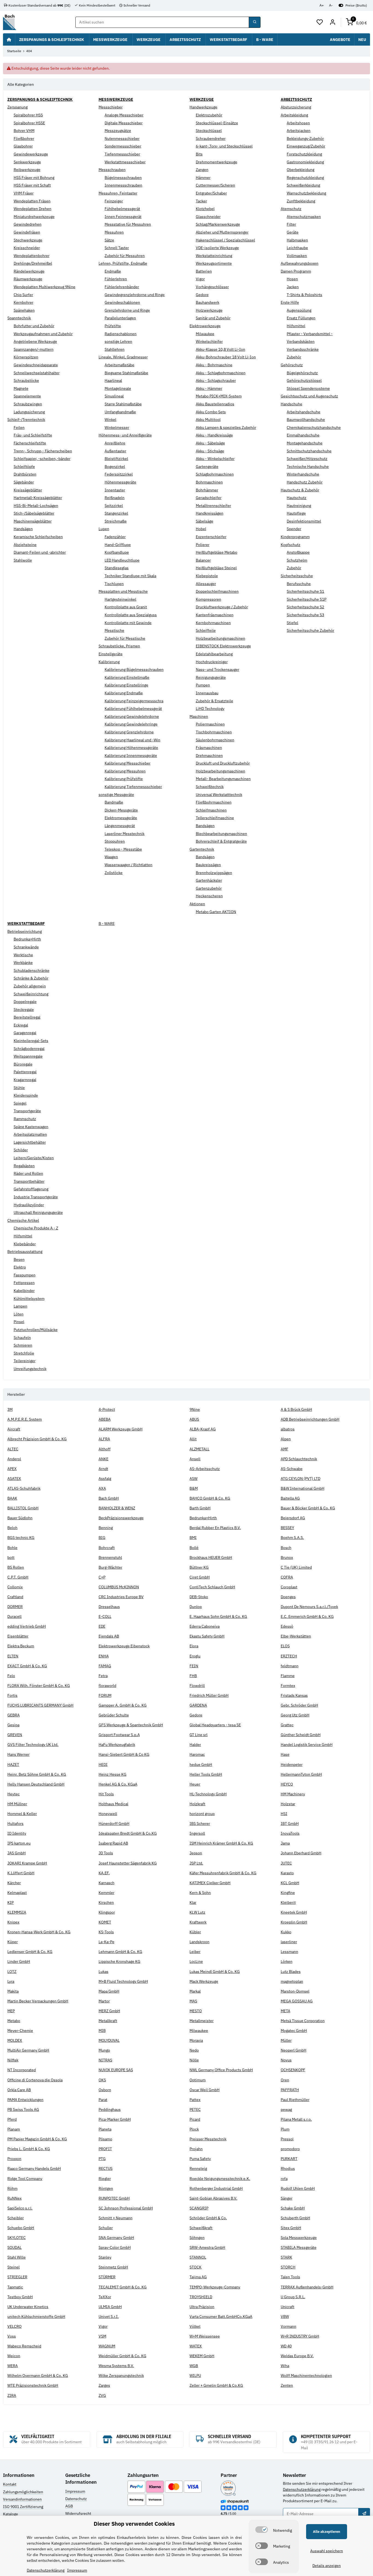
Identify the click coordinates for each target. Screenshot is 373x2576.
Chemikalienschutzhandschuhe (314, 427)
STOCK (196, 2267)
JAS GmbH (17, 1853)
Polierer (203, 545)
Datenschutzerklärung (302, 2489)
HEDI (103, 1764)
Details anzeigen (327, 2566)
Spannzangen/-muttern (34, 349)
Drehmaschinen (209, 756)
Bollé (194, 1548)
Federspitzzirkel (119, 474)
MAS (193, 2001)
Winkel (110, 420)
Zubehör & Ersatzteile (214, 701)
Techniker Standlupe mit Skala (130, 576)
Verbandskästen (301, 341)
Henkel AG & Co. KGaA (118, 1784)
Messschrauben (112, 170)
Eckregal (21, 1025)
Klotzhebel (205, 209)
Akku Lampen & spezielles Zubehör (226, 427)
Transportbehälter (29, 1181)
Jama (285, 1843)
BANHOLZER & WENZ (117, 1508)
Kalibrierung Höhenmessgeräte (131, 748)
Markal (195, 1991)
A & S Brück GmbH (296, 1409)
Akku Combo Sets (211, 412)
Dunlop (196, 1607)
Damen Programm (296, 271)
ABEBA (105, 1419)
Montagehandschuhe (305, 443)
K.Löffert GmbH (21, 1873)
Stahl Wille (17, 2257)
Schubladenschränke (32, 970)
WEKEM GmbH (202, 2356)
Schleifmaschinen (211, 810)
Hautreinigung (299, 506)
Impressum (75, 2491)
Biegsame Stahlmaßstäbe (126, 373)
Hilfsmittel (296, 326)
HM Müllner (17, 1804)
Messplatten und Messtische (123, 591)
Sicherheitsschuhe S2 (305, 607)
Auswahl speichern (327, 2551)
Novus (286, 2060)
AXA (102, 1488)
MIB (102, 2031)
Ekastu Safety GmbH (207, 1636)
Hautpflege (296, 513)
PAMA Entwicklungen (25, 2100)
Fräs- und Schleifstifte (33, 435)
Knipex (13, 1922)
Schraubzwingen (28, 404)
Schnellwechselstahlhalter (37, 373)
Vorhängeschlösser (212, 287)
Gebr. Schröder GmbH (299, 1705)
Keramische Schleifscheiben (38, 537)
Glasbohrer (23, 146)
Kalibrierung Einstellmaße (127, 677)
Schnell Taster (117, 248)
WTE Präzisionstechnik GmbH (33, 2385)
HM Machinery (293, 1794)
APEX (12, 1469)
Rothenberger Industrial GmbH (216, 2188)
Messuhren (114, 232)
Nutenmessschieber (122, 138)
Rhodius (288, 2168)
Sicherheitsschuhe (297, 576)
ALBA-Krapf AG (203, 1429)
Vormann (288, 2326)
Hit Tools (106, 1794)
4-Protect (107, 1409)
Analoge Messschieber (124, 115)
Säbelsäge (205, 521)
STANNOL (198, 2257)
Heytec (14, 1794)
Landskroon (199, 1942)
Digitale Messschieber (124, 123)
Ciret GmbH (200, 1577)
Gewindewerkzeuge (31, 154)
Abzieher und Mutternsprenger (222, 232)
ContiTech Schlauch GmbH (212, 1587)
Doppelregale (25, 1002)
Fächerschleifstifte (30, 443)
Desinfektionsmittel (304, 521)
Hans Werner (18, 1754)
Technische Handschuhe (308, 467)
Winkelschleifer (209, 341)
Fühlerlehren (116, 279)
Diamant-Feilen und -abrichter (40, 552)
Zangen (202, 170)
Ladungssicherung (29, 412)
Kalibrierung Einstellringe (126, 685)
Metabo (14, 2021)
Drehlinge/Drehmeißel (33, 263)
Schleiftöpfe (24, 467)
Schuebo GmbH (21, 2228)
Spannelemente (27, 396)
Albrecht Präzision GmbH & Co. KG (37, 1439)
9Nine (195, 1409)
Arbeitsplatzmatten (30, 1134)
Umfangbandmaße (120, 412)
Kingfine (288, 1893)
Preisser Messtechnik (208, 2139)
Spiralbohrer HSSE (29, 123)
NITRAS (105, 2060)
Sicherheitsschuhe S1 (305, 591)
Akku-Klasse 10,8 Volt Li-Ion (220, 349)
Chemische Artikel (23, 1220)
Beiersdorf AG (293, 1518)
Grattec (287, 1725)
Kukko (286, 1932)
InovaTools (290, 1833)
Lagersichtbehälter (30, 1142)
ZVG (102, 2395)
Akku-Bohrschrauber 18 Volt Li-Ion (226, 357)
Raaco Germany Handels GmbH (34, 2168)
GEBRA (14, 1715)
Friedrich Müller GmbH (209, 1695)
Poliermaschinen (210, 724)
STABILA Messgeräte (299, 2247)
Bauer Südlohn (20, 1518)
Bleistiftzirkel (116, 459)
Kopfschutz (291, 545)
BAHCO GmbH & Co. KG (210, 1498)
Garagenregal (25, 1033)
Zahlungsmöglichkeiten (23, 2492)
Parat (103, 2100)
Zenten (287, 2385)
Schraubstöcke (26, 380)
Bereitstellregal (27, 1017)
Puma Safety (200, 2159)
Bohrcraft (107, 1548)
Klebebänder (25, 1244)
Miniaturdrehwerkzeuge (34, 217)
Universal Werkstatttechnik (219, 795)
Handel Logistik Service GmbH (307, 1745)
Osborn (105, 2090)
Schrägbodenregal (29, 1049)
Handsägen (23, 529)
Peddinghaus (110, 2109)
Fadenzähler (115, 537)
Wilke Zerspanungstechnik (121, 2376)
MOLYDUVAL (109, 2040)
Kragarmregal (25, 1080)
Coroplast (289, 1587)
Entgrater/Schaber (211, 193)
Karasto (287, 1873)
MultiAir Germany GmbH (28, 2050)
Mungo (104, 2050)
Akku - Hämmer (209, 388)
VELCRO (14, 2326)
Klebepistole (207, 576)
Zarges (104, 2385)
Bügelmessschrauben (123, 178)
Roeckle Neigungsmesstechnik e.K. (220, 2179)
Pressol (287, 2139)
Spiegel (20, 1103)
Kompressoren (208, 599)
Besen (19, 1259)
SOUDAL (14, 2247)
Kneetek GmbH (294, 1912)
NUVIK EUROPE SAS (116, 2070)
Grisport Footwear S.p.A (119, 1735)
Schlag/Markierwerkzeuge (218, 224)
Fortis (12, 1695)
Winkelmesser (117, 427)
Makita (13, 1991)
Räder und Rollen (28, 1173)
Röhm (12, 2188)
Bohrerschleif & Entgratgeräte (221, 841)
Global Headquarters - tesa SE (215, 1725)
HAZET (13, 1764)
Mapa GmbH (109, 1991)
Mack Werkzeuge (204, 1981)
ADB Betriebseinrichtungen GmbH (310, 1419)
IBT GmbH (290, 1823)
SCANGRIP (199, 2208)
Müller (286, 2040)
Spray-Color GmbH (115, 2247)
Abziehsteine (25, 545)
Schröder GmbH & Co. (208, 2218)
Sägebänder (24, 482)
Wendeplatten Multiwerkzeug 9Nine (45, 287)
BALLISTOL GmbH (23, 1508)
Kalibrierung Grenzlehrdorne (129, 732)
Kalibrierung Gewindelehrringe (131, 724)
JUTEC (286, 1863)
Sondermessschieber (123, 146)
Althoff (105, 1449)
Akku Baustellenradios (215, 404)
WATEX (196, 2346)
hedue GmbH (201, 1764)
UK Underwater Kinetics (28, 2307)
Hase (285, 1754)
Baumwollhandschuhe (306, 420)
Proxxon (14, 2159)
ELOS (285, 1646)
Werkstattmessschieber (125, 162)
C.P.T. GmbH (18, 1577)
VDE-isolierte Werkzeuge (217, 248)
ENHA (104, 1656)
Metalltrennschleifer (213, 506)
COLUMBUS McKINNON (119, 1587)
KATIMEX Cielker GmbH (210, 1883)
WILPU (195, 2376)
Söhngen (197, 2238)
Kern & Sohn (200, 1893)
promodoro (290, 2149)
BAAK (12, 1498)
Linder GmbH (19, 1961)
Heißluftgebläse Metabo (217, 552)
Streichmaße (116, 521)
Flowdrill (197, 1686)
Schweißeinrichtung (31, 994)
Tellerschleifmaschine (215, 818)
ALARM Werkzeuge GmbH (121, 1429)
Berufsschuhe (299, 584)
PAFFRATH (290, 2090)
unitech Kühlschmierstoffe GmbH (36, 2317)
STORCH (288, 2267)
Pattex (195, 2100)
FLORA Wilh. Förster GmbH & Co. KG (39, 1686)
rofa (284, 2179)
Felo (11, 1676)
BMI (193, 1538)
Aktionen (197, 904)
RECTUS (106, 2168)
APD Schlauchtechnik (299, 1459)
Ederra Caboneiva (205, 1626)
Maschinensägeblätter (33, 521)
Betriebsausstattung (25, 1252)
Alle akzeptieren (327, 2532)
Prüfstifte (113, 326)
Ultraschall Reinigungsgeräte (38, 1212)
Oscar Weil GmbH (205, 2090)
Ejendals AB (109, 1636)
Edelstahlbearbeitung (214, 654)
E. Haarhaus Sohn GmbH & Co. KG (218, 1616)
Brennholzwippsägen (214, 873)
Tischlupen (114, 584)
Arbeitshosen (298, 123)
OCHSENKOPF (293, 2070)
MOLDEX (15, 2040)
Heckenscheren (209, 896)
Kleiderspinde (26, 1095)
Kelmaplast (17, 1893)
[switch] (262, 2530)
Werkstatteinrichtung (214, 256)
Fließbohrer (24, 138)
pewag (286, 2109)
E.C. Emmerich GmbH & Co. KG (307, 1616)
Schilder (21, 1150)
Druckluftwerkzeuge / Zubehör (222, 607)
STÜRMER (107, 2277)
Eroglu (195, 1656)
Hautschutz (297, 498)
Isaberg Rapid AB (113, 1843)
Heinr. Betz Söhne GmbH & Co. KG (37, 1774)
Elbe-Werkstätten (296, 1636)
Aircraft (14, 1429)
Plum (285, 2129)
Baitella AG (290, 1498)
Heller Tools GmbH (206, 1774)
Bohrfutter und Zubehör (34, 326)
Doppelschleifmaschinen (217, 591)
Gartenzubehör (209, 888)
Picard (195, 2119)
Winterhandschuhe (303, 474)
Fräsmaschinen (209, 748)
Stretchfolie (24, 1353)
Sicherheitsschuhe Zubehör (310, 630)
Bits (199, 154)
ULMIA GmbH (110, 2307)
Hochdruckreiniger (212, 662)
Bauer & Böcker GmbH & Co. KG (308, 1508)
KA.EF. (104, 1873)
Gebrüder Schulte (114, 1715)
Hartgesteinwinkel (120, 599)
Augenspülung (299, 310)
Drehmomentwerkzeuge (217, 162)
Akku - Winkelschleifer (215, 459)
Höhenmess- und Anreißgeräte (125, 435)
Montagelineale (118, 388)
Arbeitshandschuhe (304, 412)
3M (10, 1409)
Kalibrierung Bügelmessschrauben (134, 669)
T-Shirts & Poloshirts (304, 295)
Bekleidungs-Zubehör (305, 138)
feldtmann (290, 1666)
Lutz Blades (291, 1972)
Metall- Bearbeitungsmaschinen (223, 779)
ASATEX (14, 1479)
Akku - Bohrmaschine (214, 365)
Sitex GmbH (291, 2228)
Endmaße (113, 271)
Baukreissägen (208, 865)
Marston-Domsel (295, 1991)
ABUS (194, 1419)
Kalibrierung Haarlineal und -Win (132, 740)
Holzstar (288, 1804)
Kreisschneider (27, 248)
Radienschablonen (121, 334)
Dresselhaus (109, 1607)
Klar (193, 1902)
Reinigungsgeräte (211, 677)
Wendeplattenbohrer (32, 256)
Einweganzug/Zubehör (306, 146)
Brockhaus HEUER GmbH (211, 1557)
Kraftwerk (198, 1922)
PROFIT (105, 2149)
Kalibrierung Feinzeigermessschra (134, 701)
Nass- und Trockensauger (217, 669)
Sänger (287, 2198)
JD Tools (106, 1853)
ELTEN (13, 1656)
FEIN (194, 1666)
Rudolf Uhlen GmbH (298, 2188)
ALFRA (104, 1439)
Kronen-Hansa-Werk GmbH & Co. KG (39, 1932)
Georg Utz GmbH (295, 1715)
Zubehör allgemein (30, 986)
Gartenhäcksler (209, 880)
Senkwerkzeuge (27, 162)
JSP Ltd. (196, 1863)
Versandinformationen (22, 2499)
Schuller (106, 2228)
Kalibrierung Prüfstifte (124, 779)
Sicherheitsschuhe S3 (305, 615)
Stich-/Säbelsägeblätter (34, 513)
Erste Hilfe (290, 302)
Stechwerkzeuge (28, 240)
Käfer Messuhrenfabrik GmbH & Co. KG (223, 1873)
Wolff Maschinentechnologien (306, 2376)
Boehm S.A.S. (292, 1538)
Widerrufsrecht (78, 2513)
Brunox (287, 1557)
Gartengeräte (207, 467)
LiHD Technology (210, 709)
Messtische (114, 630)
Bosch (286, 1548)
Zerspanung (17, 107)
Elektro (20, 1267)
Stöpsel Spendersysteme (308, 388)
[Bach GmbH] (10, 22)
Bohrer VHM (24, 131)
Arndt (103, 1469)
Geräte (293, 232)
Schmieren (23, 1345)
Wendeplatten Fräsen (32, 201)
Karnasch (106, 1883)
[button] (320, 22)
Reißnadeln (115, 498)
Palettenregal (25, 1072)
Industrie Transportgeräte (36, 1197)
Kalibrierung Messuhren (125, 771)
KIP (11, 1902)
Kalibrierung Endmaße (124, 693)
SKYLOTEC (17, 2238)
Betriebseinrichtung (25, 931)
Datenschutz (76, 2499)
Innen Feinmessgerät (123, 217)
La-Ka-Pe (106, 1942)
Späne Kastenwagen (31, 1127)
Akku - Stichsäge (210, 451)
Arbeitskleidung (294, 115)
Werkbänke (23, 963)
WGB (194, 2366)
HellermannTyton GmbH (301, 1774)
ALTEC (13, 1449)
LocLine (196, 1961)
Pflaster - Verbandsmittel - (310, 334)
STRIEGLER (17, 2277)
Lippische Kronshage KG (119, 1961)
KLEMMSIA (17, 1912)
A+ (322, 5)
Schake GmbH (293, 2208)
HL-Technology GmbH (208, 1794)
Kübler (195, 1932)
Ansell (195, 1459)
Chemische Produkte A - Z (36, 1228)
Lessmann (289, 1952)
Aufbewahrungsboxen (300, 263)
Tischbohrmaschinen (214, 732)
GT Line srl (199, 1735)
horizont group (202, 1814)
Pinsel (19, 1322)
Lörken (287, 1961)
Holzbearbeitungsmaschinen (220, 638)
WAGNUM (107, 2346)
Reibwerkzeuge (27, 170)
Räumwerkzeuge (28, 279)
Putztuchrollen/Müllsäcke (36, 1330)
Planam (14, 2129)
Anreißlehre (115, 443)
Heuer (195, 1784)
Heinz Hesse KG (113, 1774)
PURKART (289, 2159)
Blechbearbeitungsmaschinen (221, 834)
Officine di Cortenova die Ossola (35, 2080)
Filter (291, 224)
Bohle (12, 1548)
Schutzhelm (297, 560)
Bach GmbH (109, 1498)
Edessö (287, 1626)
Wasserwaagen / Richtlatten (128, 865)
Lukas (103, 1972)
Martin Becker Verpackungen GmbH (38, 2001)
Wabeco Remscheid (24, 2346)
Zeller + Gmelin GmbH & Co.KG (216, 2385)
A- (331, 5)
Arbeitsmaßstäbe (119, 365)
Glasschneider (208, 217)
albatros (288, 1429)
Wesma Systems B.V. (116, 2366)
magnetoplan (292, 1981)
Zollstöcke (114, 873)
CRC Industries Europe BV (121, 1597)
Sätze (109, 240)
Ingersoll (197, 1833)
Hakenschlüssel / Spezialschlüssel (225, 240)
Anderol (14, 1459)
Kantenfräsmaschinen (215, 615)
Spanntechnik (19, 318)
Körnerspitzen (26, 357)
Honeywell (108, 1814)
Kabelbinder (24, 1291)
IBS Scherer (200, 1823)
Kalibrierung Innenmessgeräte (131, 756)
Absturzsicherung (296, 107)
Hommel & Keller (22, 1814)
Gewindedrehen (28, 224)
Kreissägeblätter (28, 490)
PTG (102, 2159)
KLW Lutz (197, 1912)
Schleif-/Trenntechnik (26, 420)
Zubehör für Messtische (125, 638)
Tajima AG (198, 2277)
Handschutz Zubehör (305, 482)
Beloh (12, 1528)
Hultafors (15, 1823)
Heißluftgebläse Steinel (216, 568)
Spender (294, 529)
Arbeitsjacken (299, 131)
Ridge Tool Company (25, 2179)
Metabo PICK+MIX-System (219, 396)
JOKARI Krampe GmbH (27, 1863)
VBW (285, 2317)
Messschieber (111, 107)
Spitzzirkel (114, 506)
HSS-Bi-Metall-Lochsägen (36, 506)
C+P (102, 1577)
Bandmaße (114, 802)
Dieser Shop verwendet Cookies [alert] (134, 2524)
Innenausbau (207, 693)
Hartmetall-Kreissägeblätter (38, 498)
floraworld (107, 1686)
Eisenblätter (18, 1636)
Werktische (23, 955)
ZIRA (12, 2395)
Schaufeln (22, 1338)
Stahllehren (115, 349)
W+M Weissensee (205, 2336)
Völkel (195, 2326)
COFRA (287, 1577)
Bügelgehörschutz (302, 373)
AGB (69, 2506)
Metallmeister (202, 2021)
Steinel (14, 2267)
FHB (193, 1676)
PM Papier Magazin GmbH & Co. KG (37, 2139)
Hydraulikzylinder (29, 1205)
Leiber (195, 1952)
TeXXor (105, 2297)
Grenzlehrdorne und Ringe (127, 310)
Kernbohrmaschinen (213, 623)
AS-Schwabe (292, 1469)
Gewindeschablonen (122, 302)
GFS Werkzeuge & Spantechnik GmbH (131, 1725)
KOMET (105, 1922)
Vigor (200, 279)
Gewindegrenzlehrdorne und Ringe (135, 295)
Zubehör (294, 357)
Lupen (104, 529)
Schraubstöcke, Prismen (119, 646)
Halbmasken (297, 240)
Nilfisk (13, 2060)
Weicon (14, 2356)
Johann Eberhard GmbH (301, 1853)
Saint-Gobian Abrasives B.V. (213, 2198)
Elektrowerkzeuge (205, 326)
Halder (195, 1745)
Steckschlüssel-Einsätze (217, 123)
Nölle (194, 2060)
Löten (19, 1314)
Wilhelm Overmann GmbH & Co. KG (38, 2376)
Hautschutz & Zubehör (300, 490)
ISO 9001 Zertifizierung (23, 2507)
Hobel (201, 529)
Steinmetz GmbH (113, 2267)
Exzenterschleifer (211, 537)
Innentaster (115, 490)
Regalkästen (24, 1166)
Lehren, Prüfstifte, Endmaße (123, 263)
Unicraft (288, 2307)
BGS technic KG (21, 1538)
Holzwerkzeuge (209, 310)
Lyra (11, 1981)
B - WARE (107, 923)
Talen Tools (290, 2277)
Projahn (196, 2149)
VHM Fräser (24, 193)
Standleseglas (117, 568)
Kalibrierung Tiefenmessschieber (133, 787)
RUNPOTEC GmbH (114, 2198)
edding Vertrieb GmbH (27, 1626)
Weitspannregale (28, 1056)
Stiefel (292, 623)
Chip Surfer (23, 295)
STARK (286, 2257)
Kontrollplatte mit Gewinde (128, 623)
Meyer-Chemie (20, 2031)
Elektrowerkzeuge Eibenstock (124, 1646)
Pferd (12, 2119)
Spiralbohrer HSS (28, 115)
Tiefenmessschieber (122, 154)
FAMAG (105, 1666)
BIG (102, 1538)
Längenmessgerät (120, 826)
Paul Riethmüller (295, 2100)
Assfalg (105, 1479)
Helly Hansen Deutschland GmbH (36, 1784)
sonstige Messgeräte (116, 795)
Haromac (197, 1754)
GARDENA (198, 1705)
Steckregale (24, 1010)
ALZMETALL (199, 1449)
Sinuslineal (114, 396)
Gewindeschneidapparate (36, 365)
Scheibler (16, 2218)
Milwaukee (205, 334)
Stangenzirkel (116, 513)
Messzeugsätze (118, 131)
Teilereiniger (25, 1361)
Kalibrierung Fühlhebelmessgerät (133, 709)
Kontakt (10, 2484)
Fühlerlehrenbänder (122, 287)
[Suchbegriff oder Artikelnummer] (254, 22)
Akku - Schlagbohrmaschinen (221, 373)
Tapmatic (15, 2287)
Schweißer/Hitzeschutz (307, 459)
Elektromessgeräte (121, 818)
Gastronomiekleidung (305, 162)
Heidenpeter (292, 1764)
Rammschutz (25, 1119)
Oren (285, 2080)
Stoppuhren (115, 841)
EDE (102, 1626)
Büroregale (23, 1064)
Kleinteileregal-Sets (31, 1041)
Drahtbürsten (25, 474)
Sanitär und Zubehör (213, 318)
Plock (194, 2129)
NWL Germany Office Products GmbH (221, 2070)
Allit (193, 1439)
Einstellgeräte (111, 654)
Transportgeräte (27, 1111)
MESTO (196, 2011)
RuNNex (14, 2198)
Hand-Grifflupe (118, 545)
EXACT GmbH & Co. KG (27, 1666)
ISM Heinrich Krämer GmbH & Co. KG (221, 1843)
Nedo (194, 2050)
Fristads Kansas (294, 1695)
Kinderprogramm (295, 537)
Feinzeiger (114, 201)
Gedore (202, 295)
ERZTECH (289, 1656)
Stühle (19, 1088)
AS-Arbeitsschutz (205, 1469)
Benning (106, 1528)
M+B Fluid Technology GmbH (123, 1981)
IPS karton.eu (19, 1843)
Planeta (105, 2129)
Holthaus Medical (113, 1804)
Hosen (292, 279)
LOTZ (12, 1972)
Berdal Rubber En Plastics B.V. (215, 1528)
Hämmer (203, 178)
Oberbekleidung (301, 170)
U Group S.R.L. (293, 2297)
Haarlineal (113, 380)
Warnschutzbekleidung (306, 193)
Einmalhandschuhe (303, 435)
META (285, 2011)
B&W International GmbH (303, 1488)
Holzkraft (197, 1804)
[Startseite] (9, 39)
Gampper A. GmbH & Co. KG (123, 1705)
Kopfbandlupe (117, 552)
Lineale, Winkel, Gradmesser (123, 357)
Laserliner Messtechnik (125, 834)
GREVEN (15, 1735)
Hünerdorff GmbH (114, 1823)
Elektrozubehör (209, 115)
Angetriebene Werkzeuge (35, 341)
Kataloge (11, 2514)
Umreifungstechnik (30, 1369)
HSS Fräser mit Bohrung (34, 178)
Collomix (15, 1587)
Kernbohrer (23, 302)
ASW (193, 1479)
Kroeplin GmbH (294, 1922)
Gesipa (13, 1725)
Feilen (19, 427)
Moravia (196, 2040)
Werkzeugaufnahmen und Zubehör (43, 334)
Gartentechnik (202, 849)
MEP (11, 2011)
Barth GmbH (200, 1508)
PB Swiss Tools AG (23, 2109)
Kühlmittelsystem (29, 1299)
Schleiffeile (206, 630)
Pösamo (105, 2139)
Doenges (288, 1597)
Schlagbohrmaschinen (215, 474)
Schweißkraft (201, 2228)
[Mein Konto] (332, 22)
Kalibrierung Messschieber (128, 763)
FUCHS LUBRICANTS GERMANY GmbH (40, 1705)
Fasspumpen (25, 1275)
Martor (104, 2001)
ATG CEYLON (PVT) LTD (301, 1479)
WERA (13, 2366)
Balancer (203, 560)
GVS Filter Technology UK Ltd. (33, 1745)
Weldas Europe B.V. (297, 2356)
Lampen (20, 1306)
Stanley (105, 2257)
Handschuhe (291, 404)
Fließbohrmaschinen (214, 802)
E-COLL (105, 1616)
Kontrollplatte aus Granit (126, 607)
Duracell (14, 1616)
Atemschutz (291, 209)
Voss (12, 2336)
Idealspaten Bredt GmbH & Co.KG (128, 1833)
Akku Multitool (208, 420)
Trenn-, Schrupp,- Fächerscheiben (43, 451)
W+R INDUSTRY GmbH (300, 2336)
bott (11, 1557)
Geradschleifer (209, 498)
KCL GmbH (290, 1883)
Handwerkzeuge (203, 107)
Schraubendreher (211, 138)
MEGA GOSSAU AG (297, 2001)
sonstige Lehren (118, 341)
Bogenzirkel (115, 467)
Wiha (285, 2366)
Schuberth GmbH (295, 2218)
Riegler (105, 2179)
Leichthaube (297, 248)
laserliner (289, 1942)
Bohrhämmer (207, 490)
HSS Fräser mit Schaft (32, 185)
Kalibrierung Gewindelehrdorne (132, 716)
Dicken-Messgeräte (121, 810)
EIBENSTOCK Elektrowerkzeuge (223, 646)
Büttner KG (199, 1567)
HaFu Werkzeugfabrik (117, 1745)
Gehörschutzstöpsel (304, 380)
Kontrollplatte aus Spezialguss (131, 615)
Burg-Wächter (110, 1567)
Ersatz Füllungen (301, 318)
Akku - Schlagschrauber (216, 380)
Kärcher (14, 1883)
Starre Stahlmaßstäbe (123, 404)
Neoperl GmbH (294, 2050)
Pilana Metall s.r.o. (296, 2119)
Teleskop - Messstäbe (123, 849)
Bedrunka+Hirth (27, 939)
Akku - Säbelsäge (210, 443)
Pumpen (203, 685)
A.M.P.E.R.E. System (25, 1419)
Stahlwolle (23, 560)
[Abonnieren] (364, 2514)
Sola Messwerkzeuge (299, 2238)
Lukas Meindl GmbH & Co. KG (215, 1972)
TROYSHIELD (201, 2297)
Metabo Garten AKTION (216, 912)
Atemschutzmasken (304, 217)
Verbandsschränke (303, 349)
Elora (194, 1646)
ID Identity (17, 1833)
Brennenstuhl (110, 1557)
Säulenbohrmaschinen (215, 740)
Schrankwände (26, 947)
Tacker (201, 201)
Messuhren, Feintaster (118, 193)
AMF (285, 1449)
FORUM (105, 1695)
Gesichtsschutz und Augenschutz (309, 396)
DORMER (15, 1607)
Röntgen (106, 2188)
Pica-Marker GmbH (115, 2119)
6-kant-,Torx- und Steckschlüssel (224, 146)
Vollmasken (297, 256)
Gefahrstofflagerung (31, 1189)
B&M (194, 1488)
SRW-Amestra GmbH (207, 2247)
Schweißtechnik (210, 787)
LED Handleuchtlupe (122, 560)
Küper (13, 1942)
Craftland (15, 1597)
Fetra (103, 1676)
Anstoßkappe (298, 552)
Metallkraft (108, 2021)
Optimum (198, 2080)
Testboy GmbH (20, 2297)
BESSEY (287, 1528)
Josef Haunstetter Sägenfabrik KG (128, 1863)
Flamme (288, 1676)
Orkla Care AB (19, 2090)
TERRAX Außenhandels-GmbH (307, 2287)
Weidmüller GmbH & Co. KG (122, 2356)
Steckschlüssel (209, 131)
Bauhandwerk (208, 302)
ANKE (103, 1459)
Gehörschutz (292, 365)
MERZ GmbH (109, 2011)
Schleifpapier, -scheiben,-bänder (42, 459)
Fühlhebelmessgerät (122, 209)
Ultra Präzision (202, 2307)
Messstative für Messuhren (128, 224)
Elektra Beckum (21, 1646)
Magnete (21, 388)
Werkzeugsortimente (214, 263)
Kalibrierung (109, 662)
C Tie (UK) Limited (296, 1567)
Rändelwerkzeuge (29, 271)
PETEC (195, 2109)
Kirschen (106, 1902)
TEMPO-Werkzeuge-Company (215, 2287)
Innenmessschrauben (123, 185)
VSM (102, 2336)
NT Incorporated (22, 2070)
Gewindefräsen (27, 232)
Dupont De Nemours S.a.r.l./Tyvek (309, 1607)
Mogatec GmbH (294, 2031)
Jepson (196, 1853)
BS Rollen (16, 1567)
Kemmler (106, 1893)
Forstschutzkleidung (304, 154)
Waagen (111, 857)
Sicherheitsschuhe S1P (307, 599)
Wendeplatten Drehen (32, 209)
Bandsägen (205, 826)
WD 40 (286, 2346)
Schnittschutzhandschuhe (309, 451)
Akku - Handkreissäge (214, 435)
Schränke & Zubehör (31, 978)
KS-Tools (106, 1932)
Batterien (204, 271)
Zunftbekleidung (301, 201)
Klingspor (107, 1912)
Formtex (288, 1686)
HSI (284, 1814)
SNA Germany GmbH (116, 2238)
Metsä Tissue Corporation (303, 2021)
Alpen (286, 1439)
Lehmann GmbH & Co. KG (120, 1952)
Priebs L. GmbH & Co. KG (29, 2149)
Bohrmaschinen (209, 482)
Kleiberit (288, 1902)
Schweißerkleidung (303, 185)
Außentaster (115, 451)
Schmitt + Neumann (116, 2218)
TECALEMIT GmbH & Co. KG (123, 2287)
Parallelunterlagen (120, 318)
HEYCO (287, 1784)
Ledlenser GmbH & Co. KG (30, 1952)
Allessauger (206, 584)
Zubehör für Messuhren (125, 256)
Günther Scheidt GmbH (301, 1735)
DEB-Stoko (199, 1597)
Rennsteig (198, 2168)
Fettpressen (24, 1283)
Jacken (293, 287)
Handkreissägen (210, 513)
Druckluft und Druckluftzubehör (223, 763)
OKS (102, 2080)
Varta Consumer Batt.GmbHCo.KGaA (221, 2317)
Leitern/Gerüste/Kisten (34, 1158)
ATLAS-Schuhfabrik (24, 1488)
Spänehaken (24, 310)
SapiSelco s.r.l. (20, 2208)
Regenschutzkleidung (305, 178)
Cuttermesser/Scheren (215, 185)
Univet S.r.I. (109, 2317)
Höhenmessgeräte (120, 482)
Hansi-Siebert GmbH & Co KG (124, 1754)
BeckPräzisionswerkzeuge (121, 1518)
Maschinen (199, 716)
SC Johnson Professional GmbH (126, 2208)
